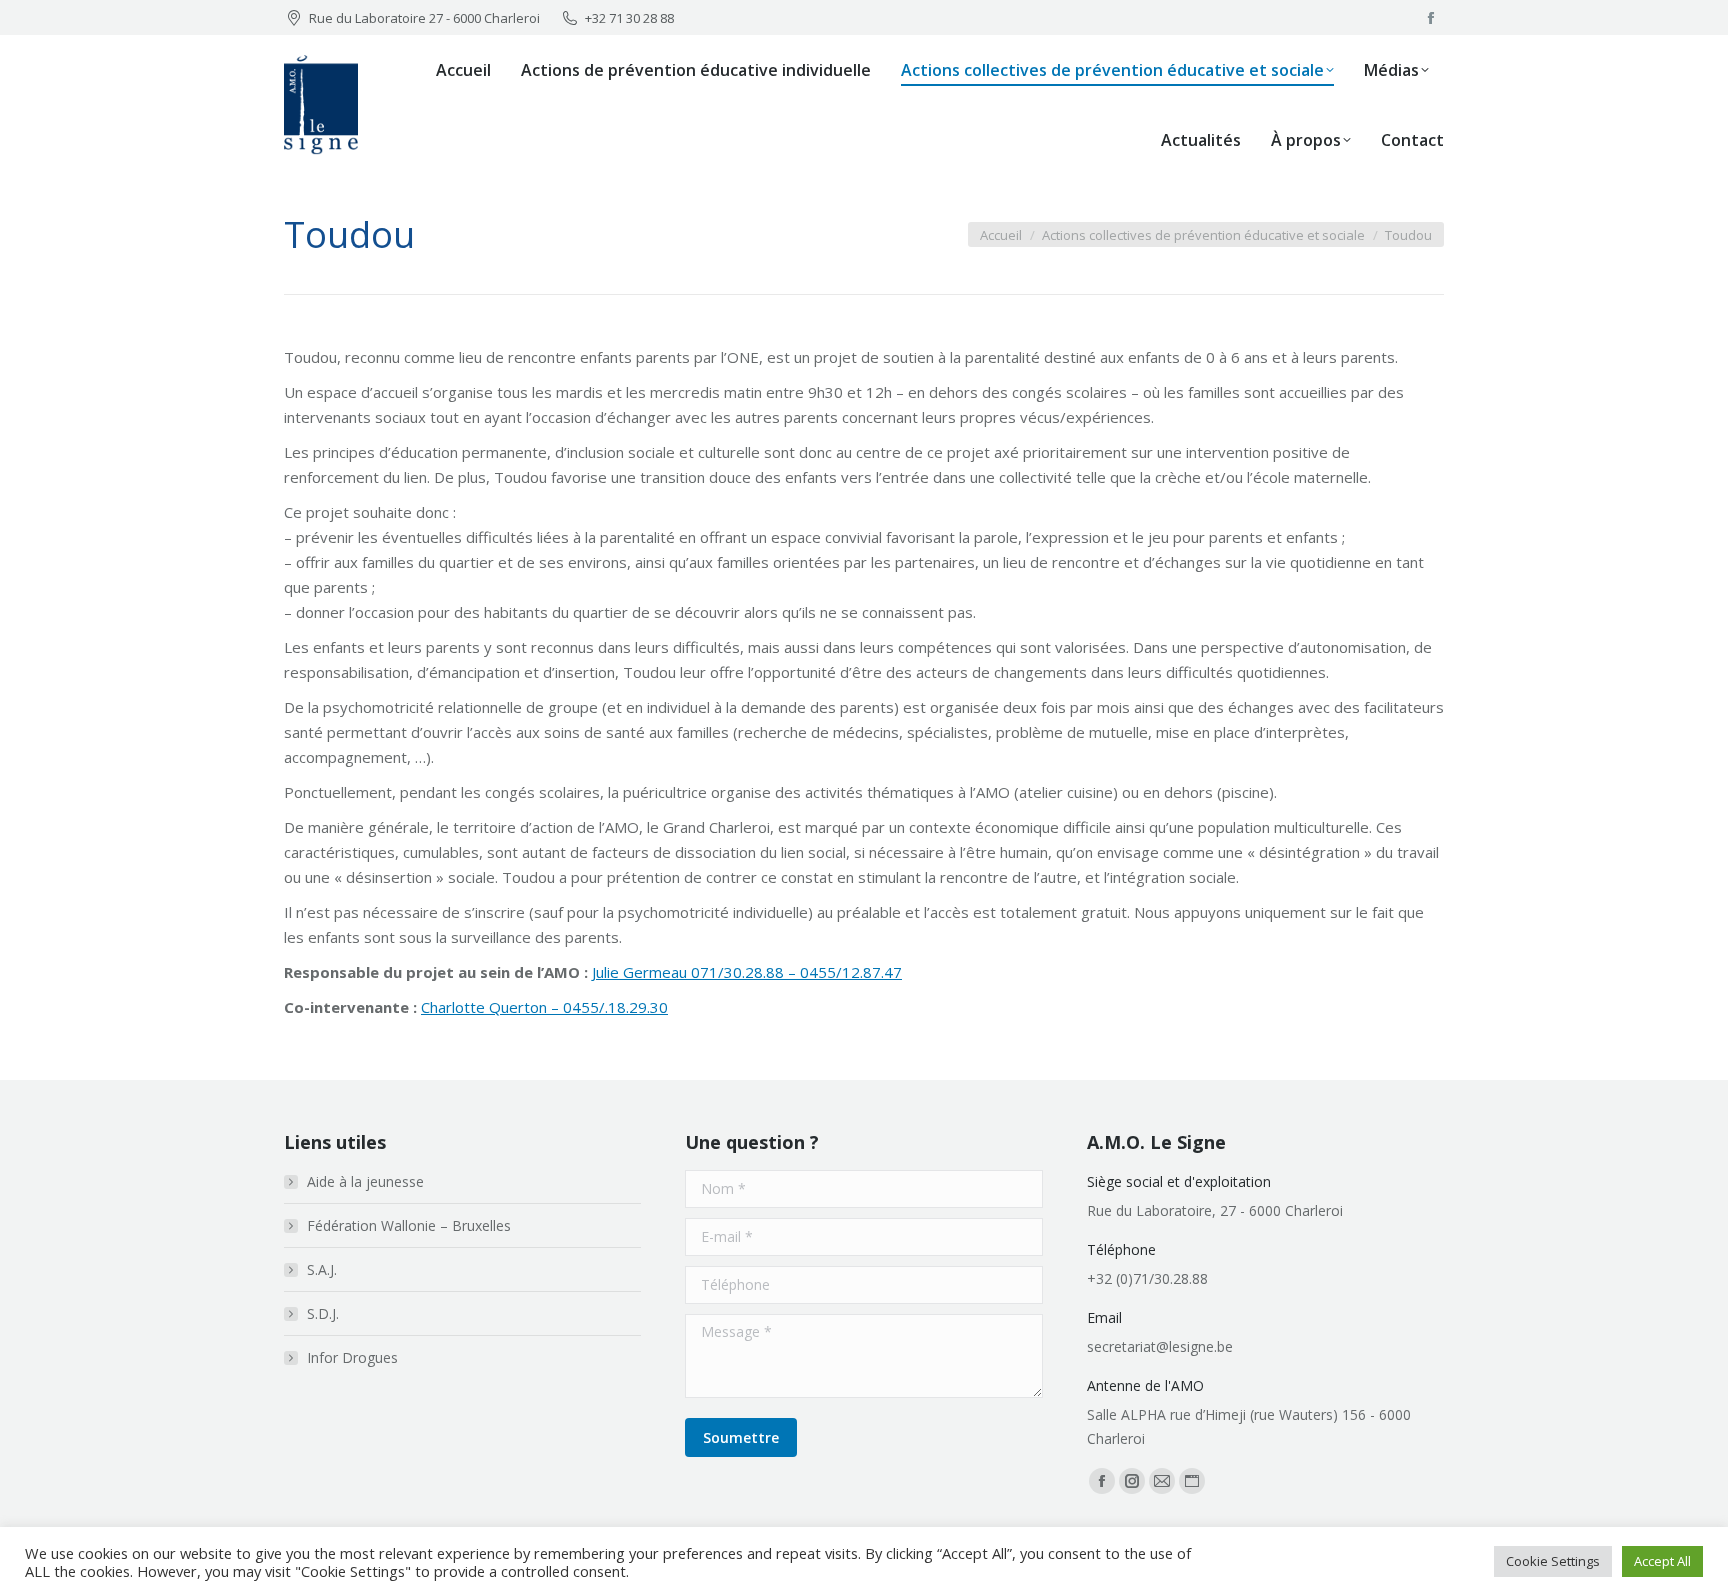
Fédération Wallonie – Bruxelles (409, 1225)
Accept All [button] (1662, 1561)
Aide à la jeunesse (365, 1181)
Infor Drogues (352, 1357)
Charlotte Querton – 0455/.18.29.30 (544, 1007)
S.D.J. (323, 1313)
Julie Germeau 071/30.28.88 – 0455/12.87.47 (747, 972)
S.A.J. (322, 1269)
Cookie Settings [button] (1553, 1561)
